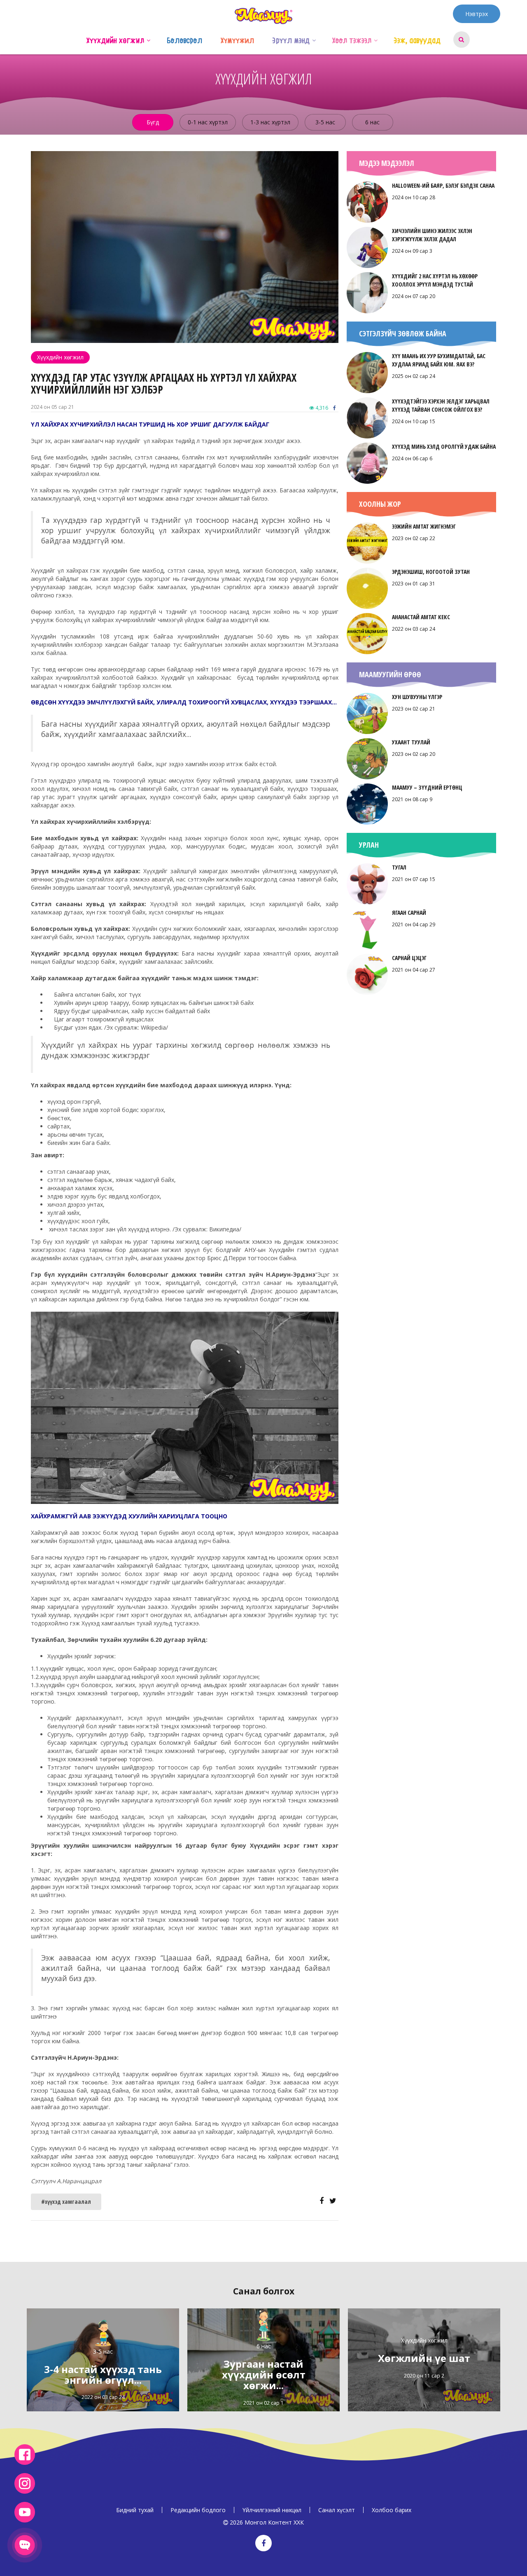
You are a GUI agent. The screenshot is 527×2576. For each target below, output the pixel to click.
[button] (148, 40)
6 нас (372, 122)
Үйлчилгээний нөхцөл (272, 2510)
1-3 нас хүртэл (270, 122)
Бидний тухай (135, 2510)
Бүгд (153, 122)
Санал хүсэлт (337, 2510)
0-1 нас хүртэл (208, 122)
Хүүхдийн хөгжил (60, 357)
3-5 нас (325, 122)
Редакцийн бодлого (198, 2510)
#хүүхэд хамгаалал (66, 2202)
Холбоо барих (392, 2510)
